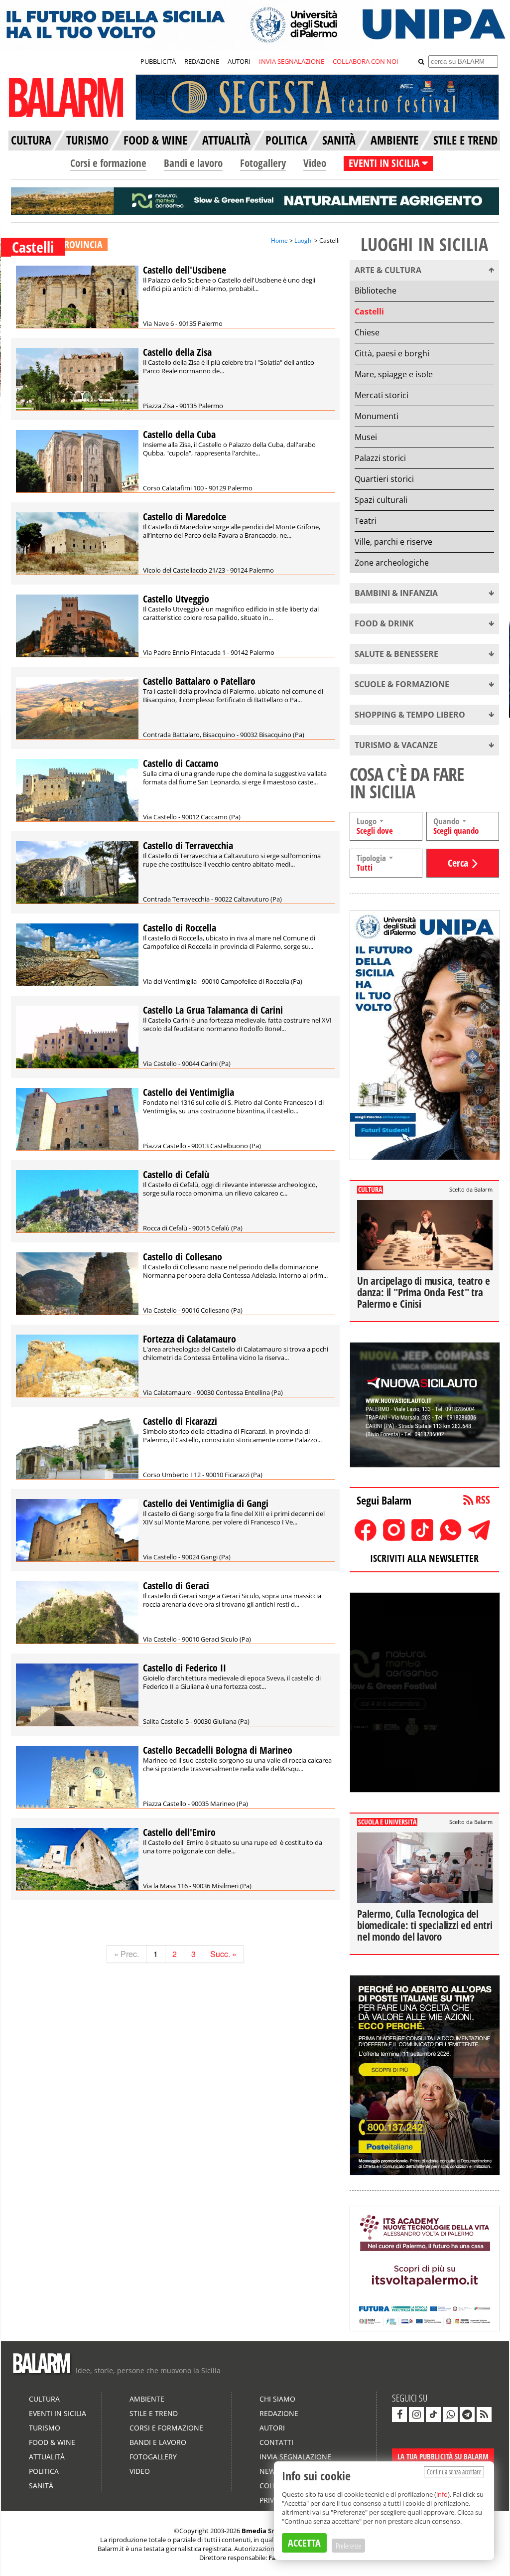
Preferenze (348, 2546)
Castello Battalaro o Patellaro (199, 681)
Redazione (279, 2413)
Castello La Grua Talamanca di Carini (213, 1010)
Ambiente (147, 2399)
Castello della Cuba (179, 434)
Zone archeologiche (392, 563)
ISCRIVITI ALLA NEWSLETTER (424, 1558)
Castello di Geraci (176, 1586)
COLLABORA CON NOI (366, 61)
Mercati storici (382, 395)
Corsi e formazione (108, 163)
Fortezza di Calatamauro (190, 1339)
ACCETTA (304, 2543)
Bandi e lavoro (193, 163)
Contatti (276, 2442)
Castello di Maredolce (185, 517)
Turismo (45, 2428)
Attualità (47, 2457)
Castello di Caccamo (181, 763)
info (442, 2494)
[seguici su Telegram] (467, 2415)
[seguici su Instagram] (416, 2415)
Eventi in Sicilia (58, 2413)
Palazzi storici (380, 458)
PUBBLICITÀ (158, 61)
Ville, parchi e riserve (393, 542)
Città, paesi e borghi (392, 353)
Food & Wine (52, 2442)
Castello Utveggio (176, 599)
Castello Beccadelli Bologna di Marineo (218, 1750)
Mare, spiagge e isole (394, 374)
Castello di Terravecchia (188, 845)
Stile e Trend (154, 2413)
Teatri (366, 521)
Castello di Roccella (180, 928)
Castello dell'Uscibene (185, 270)
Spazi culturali (381, 500)
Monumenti (377, 416)
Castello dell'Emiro (179, 1832)
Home (279, 240)
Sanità (41, 2486)
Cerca (458, 863)
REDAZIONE (202, 61)
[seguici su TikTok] (433, 2415)
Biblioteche (376, 291)
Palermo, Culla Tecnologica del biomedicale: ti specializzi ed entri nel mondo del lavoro (425, 1925)
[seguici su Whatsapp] (450, 2415)
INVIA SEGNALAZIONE (292, 61)
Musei (366, 437)
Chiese (367, 332)
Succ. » (223, 1954)
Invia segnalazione (295, 2457)
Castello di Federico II (185, 1668)
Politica (44, 2471)
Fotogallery (263, 163)
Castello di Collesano (183, 1257)
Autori (272, 2428)
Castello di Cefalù (176, 1174)
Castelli (369, 311)
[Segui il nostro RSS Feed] (484, 2415)
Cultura (44, 2399)
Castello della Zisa (177, 352)
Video (315, 163)
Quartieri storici (384, 479)
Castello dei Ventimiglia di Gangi (206, 1503)
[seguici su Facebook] (399, 2415)
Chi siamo (277, 2399)
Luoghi (304, 240)
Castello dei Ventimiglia (189, 1092)
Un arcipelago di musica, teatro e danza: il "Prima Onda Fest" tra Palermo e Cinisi (423, 1292)
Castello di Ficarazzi (180, 1421)
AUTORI (239, 61)
